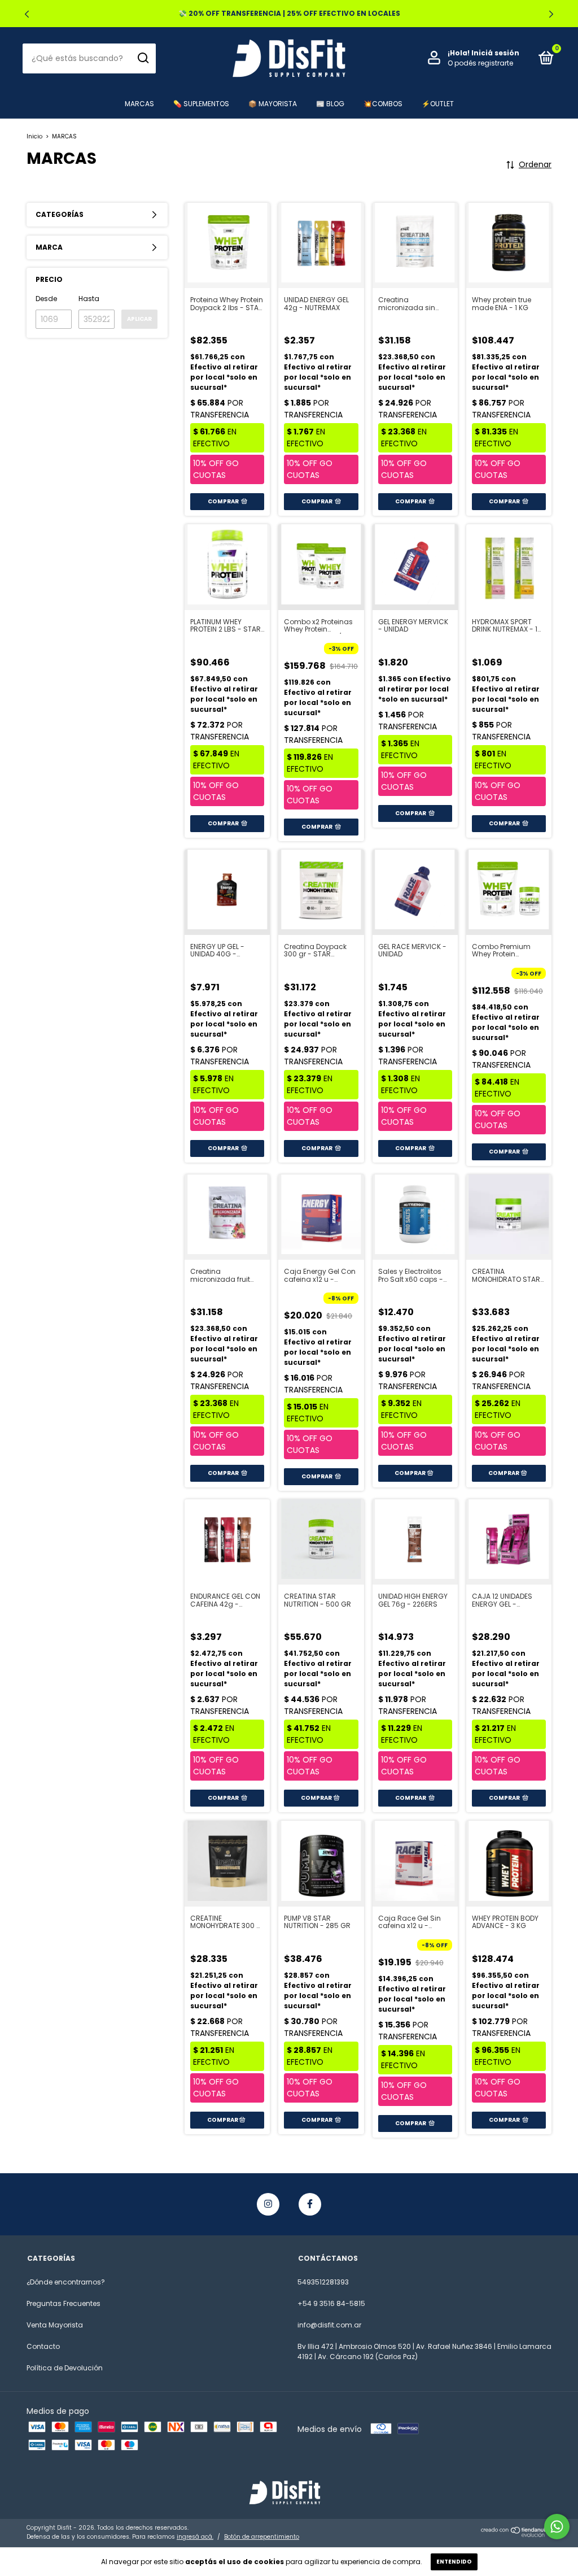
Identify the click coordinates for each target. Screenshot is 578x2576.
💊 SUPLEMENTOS (201, 104)
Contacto (43, 2346)
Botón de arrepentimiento (262, 2537)
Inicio (34, 136)
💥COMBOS (383, 104)
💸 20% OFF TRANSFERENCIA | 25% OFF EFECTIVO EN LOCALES (289, 13)
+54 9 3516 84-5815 (331, 2303)
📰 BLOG (330, 104)
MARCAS (139, 104)
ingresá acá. (195, 2537)
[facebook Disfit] (310, 2204)
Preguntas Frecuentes (64, 2303)
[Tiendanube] (516, 2535)
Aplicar (139, 319)
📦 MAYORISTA (273, 104)
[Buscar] (143, 58)
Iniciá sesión (495, 53)
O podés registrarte (480, 63)
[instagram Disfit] (268, 2204)
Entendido (454, 2562)
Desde (46, 299)
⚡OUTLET (438, 104)
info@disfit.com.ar (329, 2325)
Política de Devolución (65, 2368)
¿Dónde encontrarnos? (66, 2282)
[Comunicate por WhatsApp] (557, 2527)
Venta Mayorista (55, 2325)
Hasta (89, 299)
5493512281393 (323, 2282)
